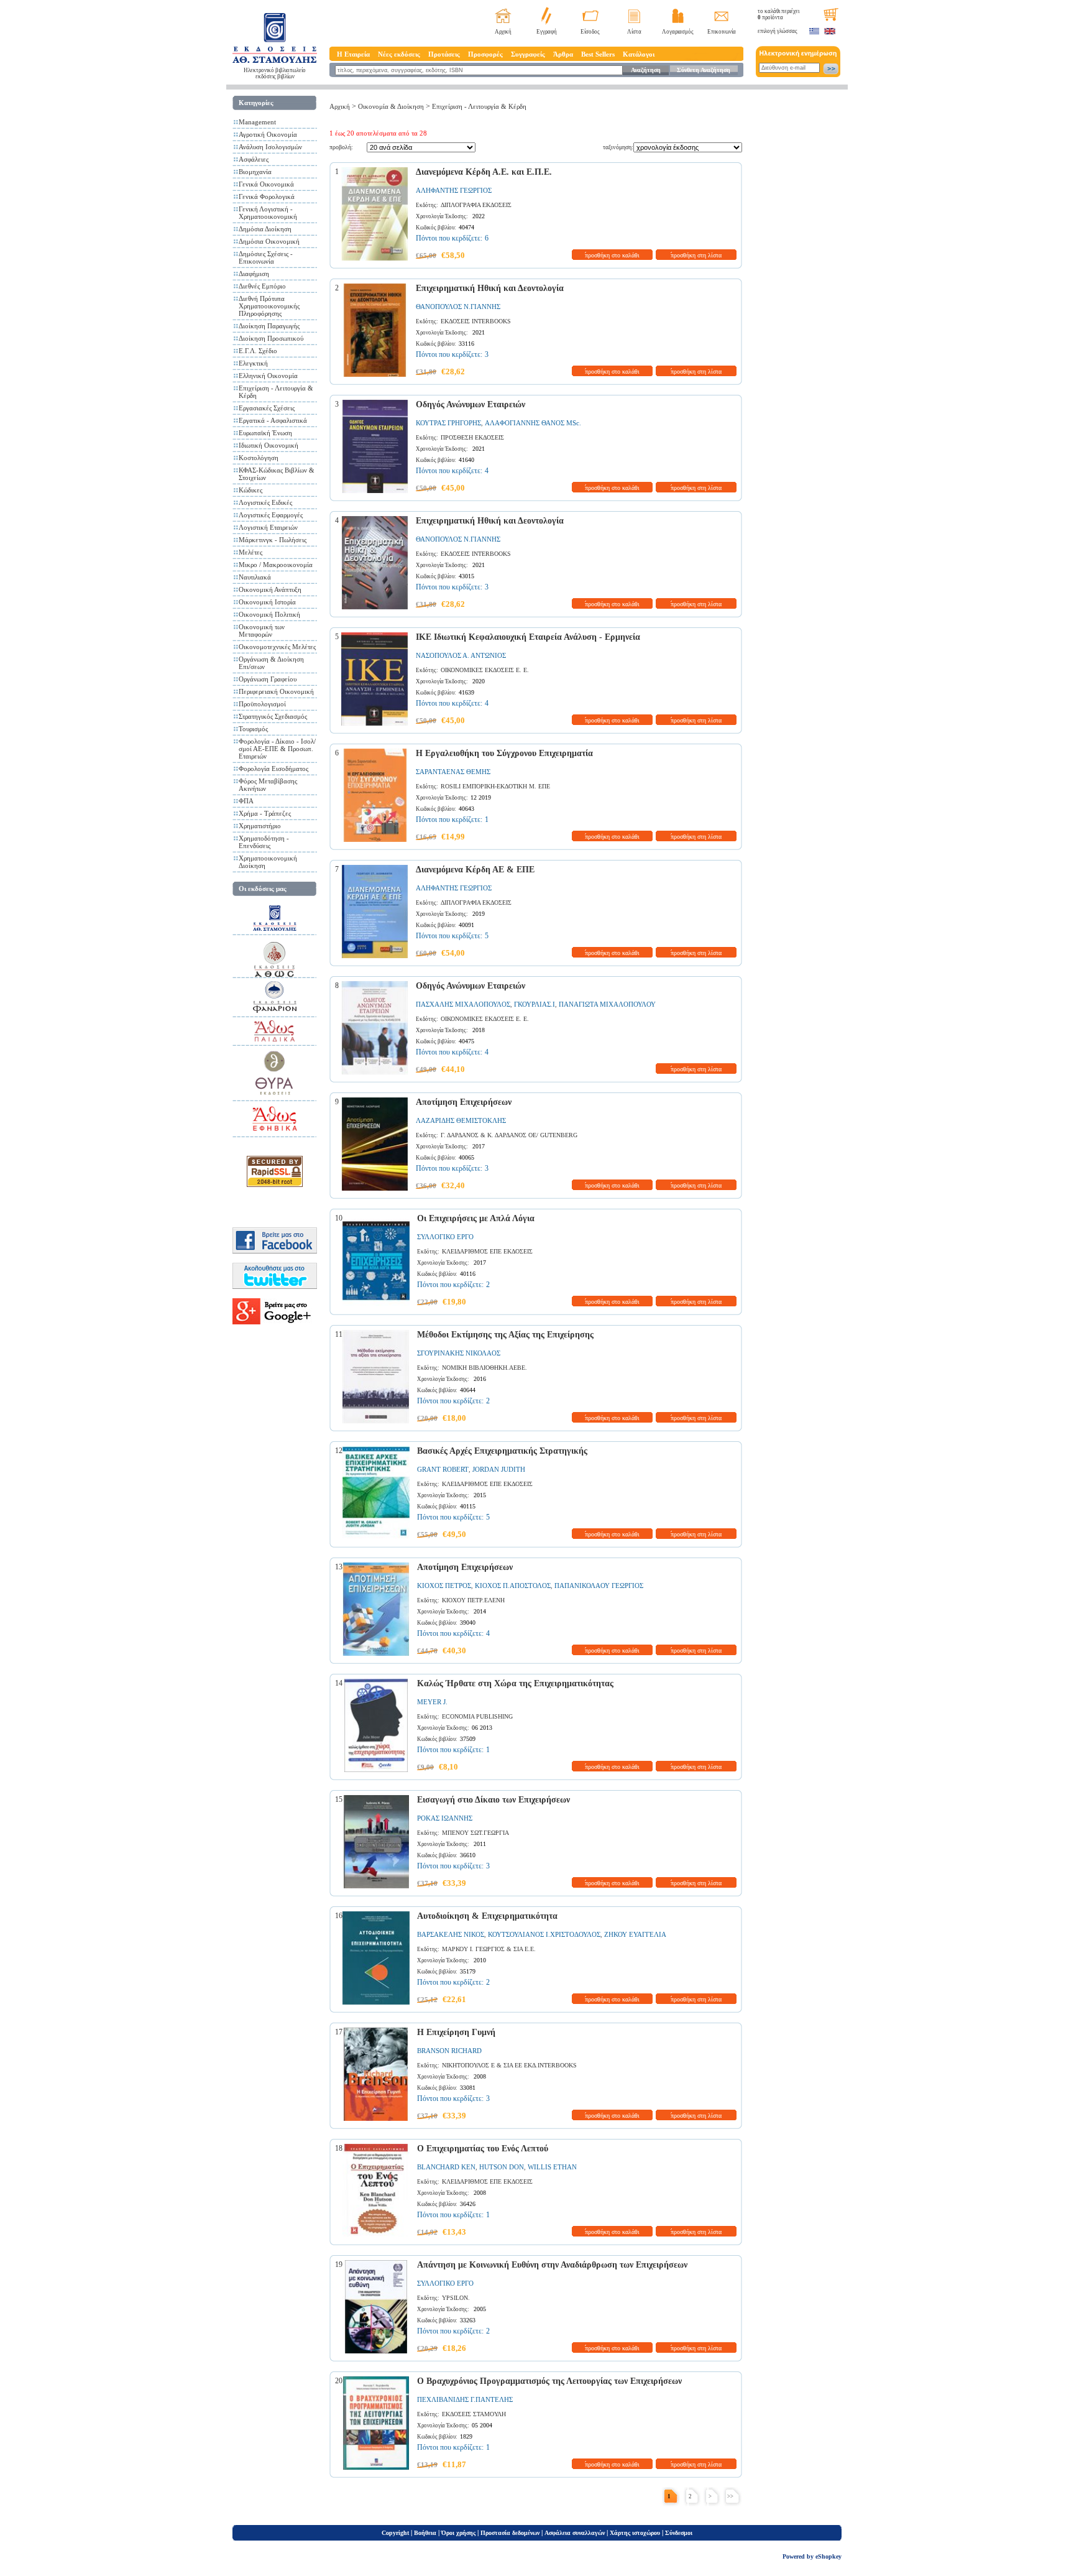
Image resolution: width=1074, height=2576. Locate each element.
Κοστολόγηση (259, 458)
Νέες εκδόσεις (399, 54)
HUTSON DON (502, 2167)
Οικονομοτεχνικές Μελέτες (277, 647)
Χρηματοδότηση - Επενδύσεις (264, 842)
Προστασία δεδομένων (510, 2533)
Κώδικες (250, 490)
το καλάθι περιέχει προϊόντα (778, 14)
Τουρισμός (253, 729)
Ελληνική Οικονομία (268, 376)
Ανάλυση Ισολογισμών (270, 147)
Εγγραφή (547, 32)
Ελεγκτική (253, 363)
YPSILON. (456, 2298)
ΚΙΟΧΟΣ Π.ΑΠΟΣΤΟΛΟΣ (513, 1586)
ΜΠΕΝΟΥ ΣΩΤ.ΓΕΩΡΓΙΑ (475, 1833)
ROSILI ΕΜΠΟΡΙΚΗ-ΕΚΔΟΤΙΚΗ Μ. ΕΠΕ (495, 786)
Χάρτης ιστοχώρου (635, 2533)
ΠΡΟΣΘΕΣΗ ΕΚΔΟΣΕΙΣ (472, 437)
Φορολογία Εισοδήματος (273, 769)
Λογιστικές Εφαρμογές (271, 515)
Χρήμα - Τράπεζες (265, 813)
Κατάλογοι (639, 54)
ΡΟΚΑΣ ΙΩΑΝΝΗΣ (445, 1818)
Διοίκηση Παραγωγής (269, 326)
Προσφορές (485, 54)
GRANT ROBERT (443, 1469)
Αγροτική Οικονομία (268, 134)
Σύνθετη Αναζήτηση (704, 70)
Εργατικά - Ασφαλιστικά (273, 420)
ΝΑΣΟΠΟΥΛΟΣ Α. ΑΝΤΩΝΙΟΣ (461, 655)
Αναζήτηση (646, 70)
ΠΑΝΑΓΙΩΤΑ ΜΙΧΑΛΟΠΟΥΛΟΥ (607, 1004)
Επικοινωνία (722, 32)
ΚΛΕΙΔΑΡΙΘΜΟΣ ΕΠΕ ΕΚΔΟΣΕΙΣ (487, 1251)
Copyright (395, 2533)
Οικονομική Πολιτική (269, 614)
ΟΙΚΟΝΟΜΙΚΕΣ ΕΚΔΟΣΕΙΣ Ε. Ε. (485, 670)
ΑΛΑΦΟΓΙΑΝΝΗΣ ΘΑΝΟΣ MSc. (533, 423)
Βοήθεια (425, 2533)
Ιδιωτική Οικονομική (268, 445)
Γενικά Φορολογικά (267, 196)
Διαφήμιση (254, 274)
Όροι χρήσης (458, 2533)
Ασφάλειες (254, 159)
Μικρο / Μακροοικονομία (276, 565)
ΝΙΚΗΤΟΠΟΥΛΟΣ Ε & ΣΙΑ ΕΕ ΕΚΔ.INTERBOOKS (509, 2065)
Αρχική (503, 32)
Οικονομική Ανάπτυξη (270, 589)
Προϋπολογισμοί (262, 704)
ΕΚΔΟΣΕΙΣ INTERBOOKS (476, 321)
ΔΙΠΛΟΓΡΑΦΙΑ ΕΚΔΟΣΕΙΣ (476, 205)
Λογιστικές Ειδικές (265, 502)
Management (257, 122)
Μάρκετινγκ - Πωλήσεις (273, 540)
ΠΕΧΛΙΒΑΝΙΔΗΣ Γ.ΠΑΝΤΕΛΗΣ (465, 2399)
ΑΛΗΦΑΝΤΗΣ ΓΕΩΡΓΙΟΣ (454, 190)
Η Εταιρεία (353, 54)
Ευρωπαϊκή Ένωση (265, 433)
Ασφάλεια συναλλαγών (575, 2533)
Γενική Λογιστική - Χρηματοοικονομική (268, 213)
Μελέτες (250, 552)
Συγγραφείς (528, 54)
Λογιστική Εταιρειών (268, 527)
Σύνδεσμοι (679, 2533)
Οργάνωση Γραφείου (268, 679)
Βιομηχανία (255, 172)
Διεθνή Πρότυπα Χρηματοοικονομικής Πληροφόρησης (269, 306)
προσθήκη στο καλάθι (612, 255)
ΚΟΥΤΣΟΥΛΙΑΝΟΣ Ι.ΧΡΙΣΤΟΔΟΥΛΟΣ (544, 1934)
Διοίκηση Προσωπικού (271, 338)
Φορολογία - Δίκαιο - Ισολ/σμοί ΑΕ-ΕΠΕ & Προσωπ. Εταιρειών (277, 749)
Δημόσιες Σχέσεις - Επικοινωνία (266, 257)
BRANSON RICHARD (449, 2051)
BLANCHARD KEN (446, 2167)
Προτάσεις (444, 54)
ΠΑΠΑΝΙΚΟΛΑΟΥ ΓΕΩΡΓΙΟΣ (599, 1586)
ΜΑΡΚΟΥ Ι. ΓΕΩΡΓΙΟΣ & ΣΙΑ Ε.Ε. (489, 1949)
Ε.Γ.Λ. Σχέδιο (258, 351)
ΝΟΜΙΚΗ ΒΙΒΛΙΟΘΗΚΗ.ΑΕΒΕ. (484, 1368)
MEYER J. (432, 1702)
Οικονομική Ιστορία (267, 602)
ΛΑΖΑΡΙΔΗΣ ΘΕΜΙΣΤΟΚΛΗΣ (461, 1120)
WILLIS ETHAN (552, 2167)
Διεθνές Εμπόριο (262, 286)
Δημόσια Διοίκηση (265, 229)
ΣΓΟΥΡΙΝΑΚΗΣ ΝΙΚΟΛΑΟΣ (459, 1353)
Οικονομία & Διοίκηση (391, 106)
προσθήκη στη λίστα (696, 255)
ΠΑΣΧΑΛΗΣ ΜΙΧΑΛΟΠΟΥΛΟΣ (463, 1004)
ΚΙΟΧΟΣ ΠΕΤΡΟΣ (444, 1586)
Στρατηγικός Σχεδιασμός (273, 716)
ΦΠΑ (246, 801)
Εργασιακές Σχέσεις (267, 408)
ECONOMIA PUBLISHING (477, 1716)
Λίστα (634, 32)
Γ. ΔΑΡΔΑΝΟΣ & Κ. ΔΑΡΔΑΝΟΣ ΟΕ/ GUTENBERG (509, 1135)
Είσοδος (590, 32)
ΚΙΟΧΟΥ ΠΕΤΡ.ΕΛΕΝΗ (473, 1600)
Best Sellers (598, 54)
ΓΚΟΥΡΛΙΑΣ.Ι (535, 1004)
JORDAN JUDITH (499, 1469)
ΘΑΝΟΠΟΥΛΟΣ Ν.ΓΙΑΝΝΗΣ (458, 307)
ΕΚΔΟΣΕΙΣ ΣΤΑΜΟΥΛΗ (474, 2414)
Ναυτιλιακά (255, 577)
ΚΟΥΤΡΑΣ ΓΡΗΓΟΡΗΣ (448, 423)
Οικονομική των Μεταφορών (262, 630)
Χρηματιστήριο (260, 826)
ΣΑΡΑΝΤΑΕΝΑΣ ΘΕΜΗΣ (453, 772)
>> (730, 2496)
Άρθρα (563, 54)
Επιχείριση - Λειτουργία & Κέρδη (479, 106)
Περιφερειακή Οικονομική (276, 691)
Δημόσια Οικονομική (269, 241)
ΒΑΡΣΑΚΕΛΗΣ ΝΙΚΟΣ (451, 1934)
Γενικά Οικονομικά (266, 184)
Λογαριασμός (678, 32)
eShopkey (828, 2556)
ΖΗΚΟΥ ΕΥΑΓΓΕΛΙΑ (635, 1934)
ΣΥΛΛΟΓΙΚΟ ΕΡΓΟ (445, 1237)
